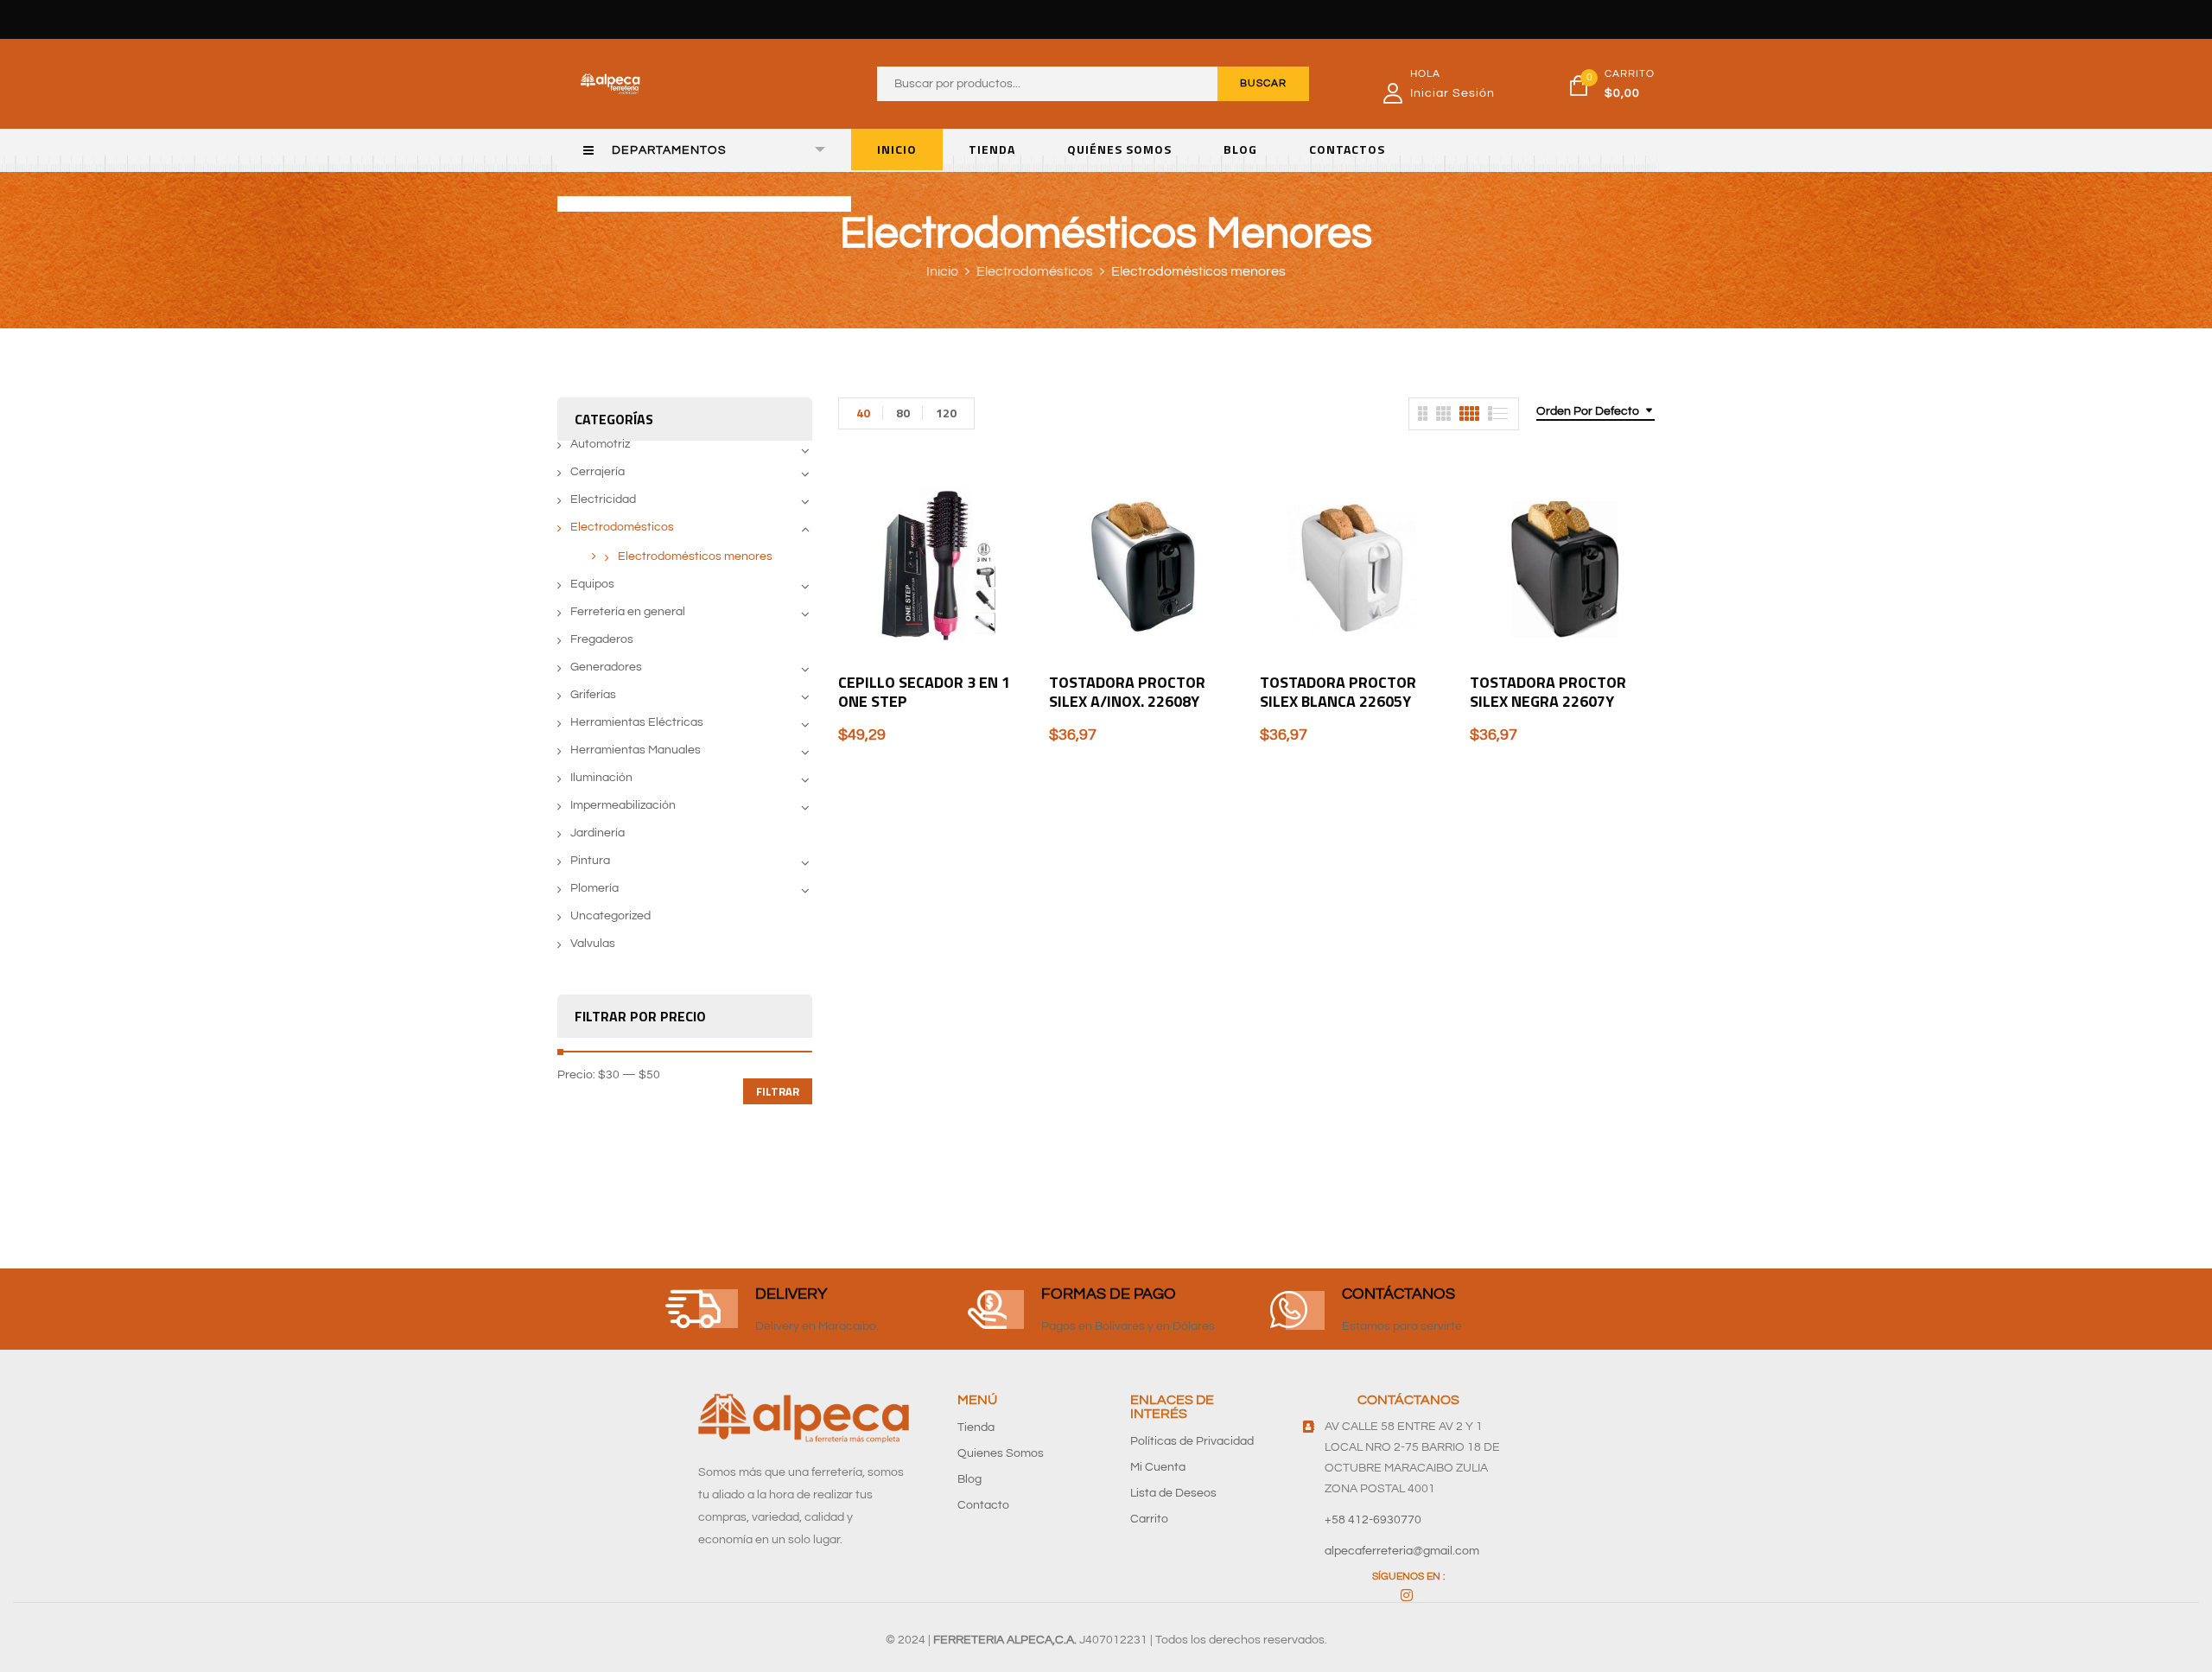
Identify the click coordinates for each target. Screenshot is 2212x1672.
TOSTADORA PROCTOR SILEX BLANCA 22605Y (1338, 692)
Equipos (592, 584)
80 (903, 413)
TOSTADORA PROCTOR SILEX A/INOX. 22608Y (1127, 692)
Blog (969, 1479)
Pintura (590, 861)
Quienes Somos (1001, 1453)
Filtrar (778, 1091)
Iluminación (601, 778)
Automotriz (600, 444)
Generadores (606, 667)
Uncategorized (610, 916)
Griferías (593, 695)
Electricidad (603, 499)
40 (863, 413)
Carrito (1149, 1519)
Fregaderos (602, 639)
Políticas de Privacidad (1192, 1441)
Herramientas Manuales (636, 750)
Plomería (594, 888)
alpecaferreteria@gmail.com (1402, 1551)
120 (946, 413)
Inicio (942, 271)
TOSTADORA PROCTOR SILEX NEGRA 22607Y (1548, 692)
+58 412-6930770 (1373, 1520)
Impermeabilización (623, 805)
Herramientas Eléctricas (637, 722)
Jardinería (597, 833)
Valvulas (593, 944)
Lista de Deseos (1173, 1493)
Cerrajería (597, 472)
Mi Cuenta (1158, 1467)
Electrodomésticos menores (695, 556)
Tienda (976, 1427)
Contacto (983, 1505)
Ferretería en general (628, 612)
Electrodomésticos (1035, 271)
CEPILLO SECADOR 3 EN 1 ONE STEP (924, 692)
